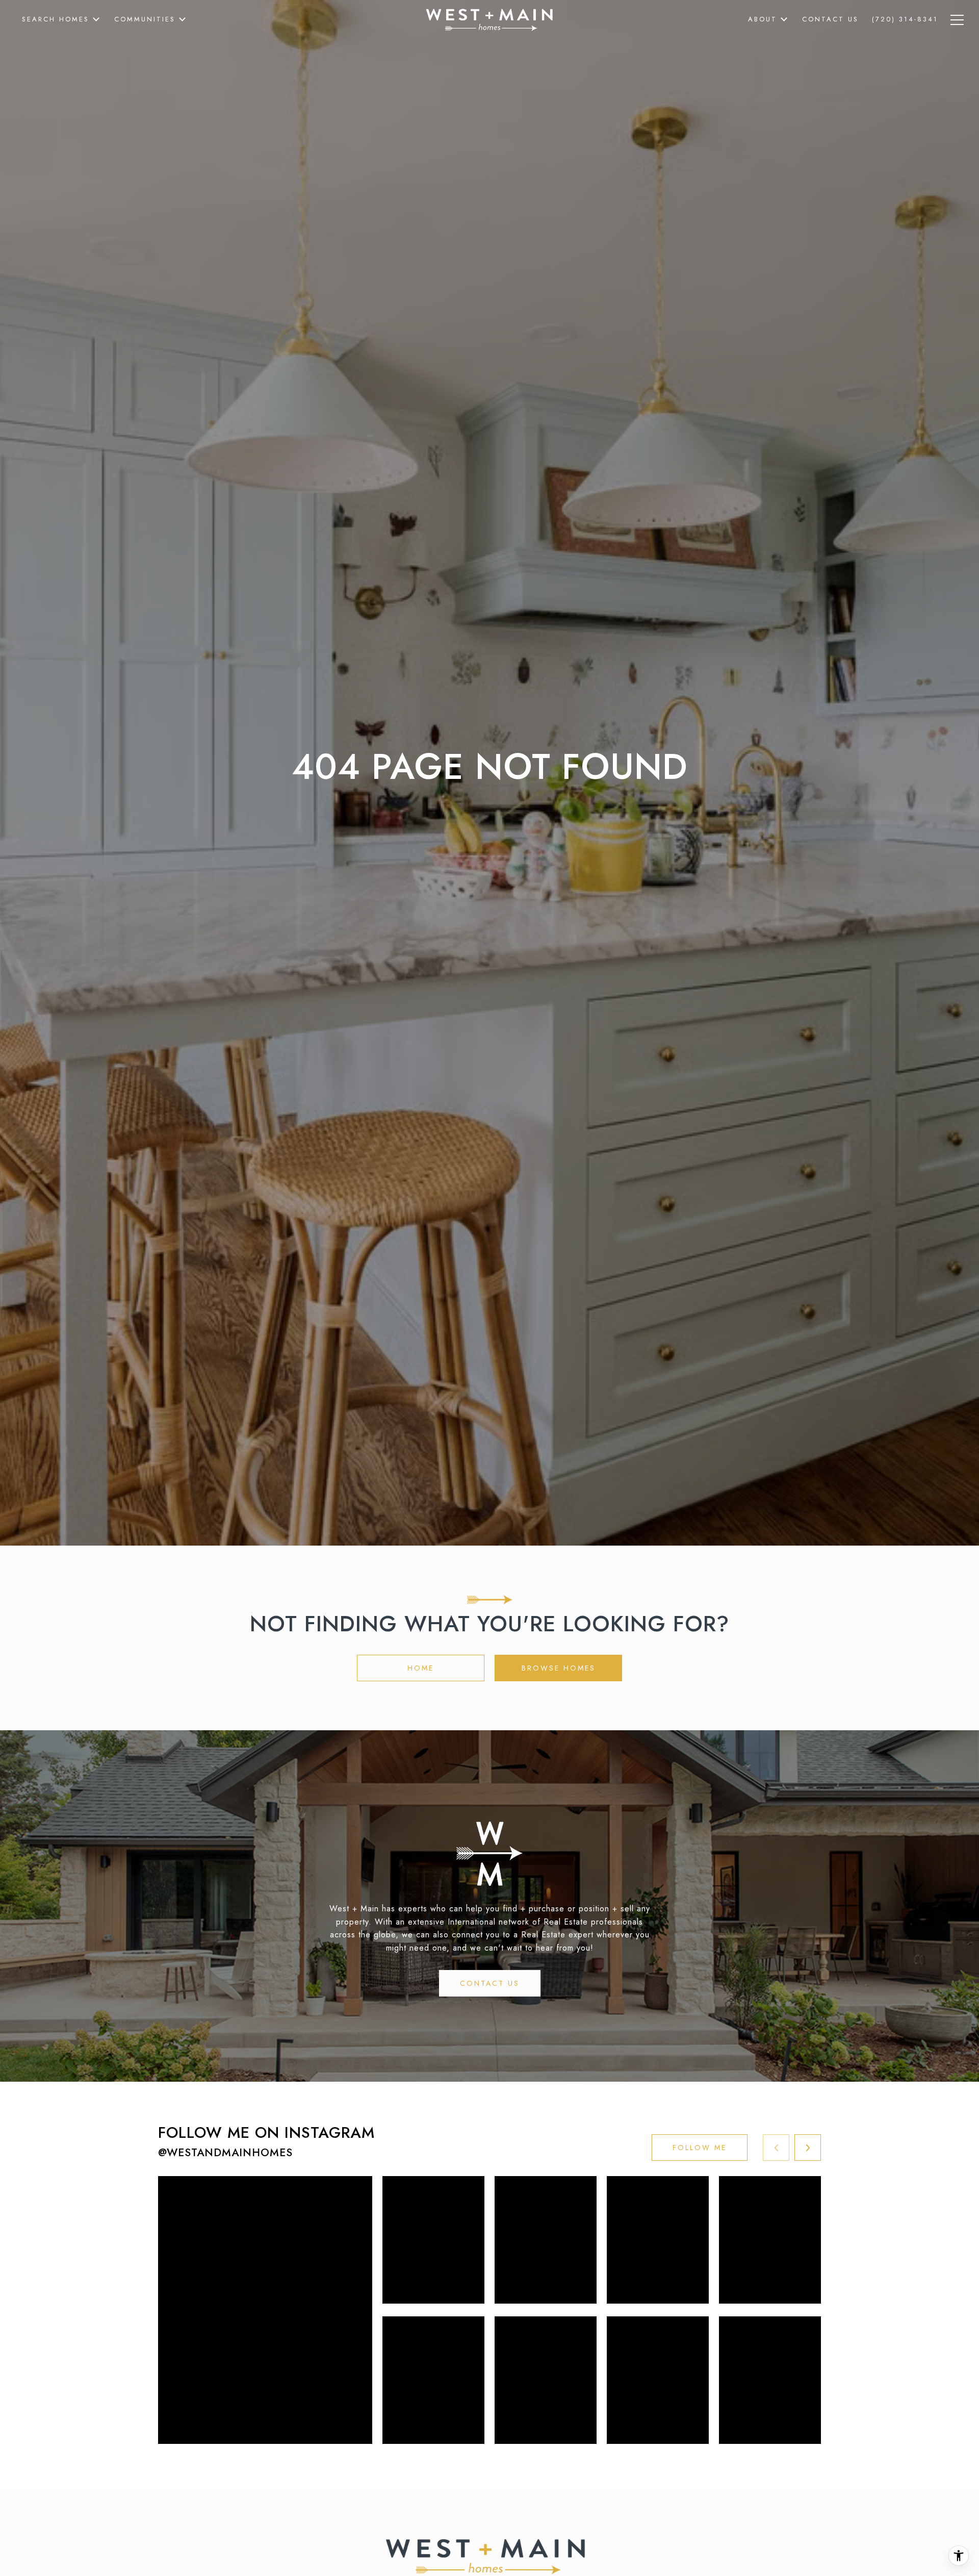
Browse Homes (559, 1668)
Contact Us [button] (490, 1983)
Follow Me (700, 2148)
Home (421, 1668)
